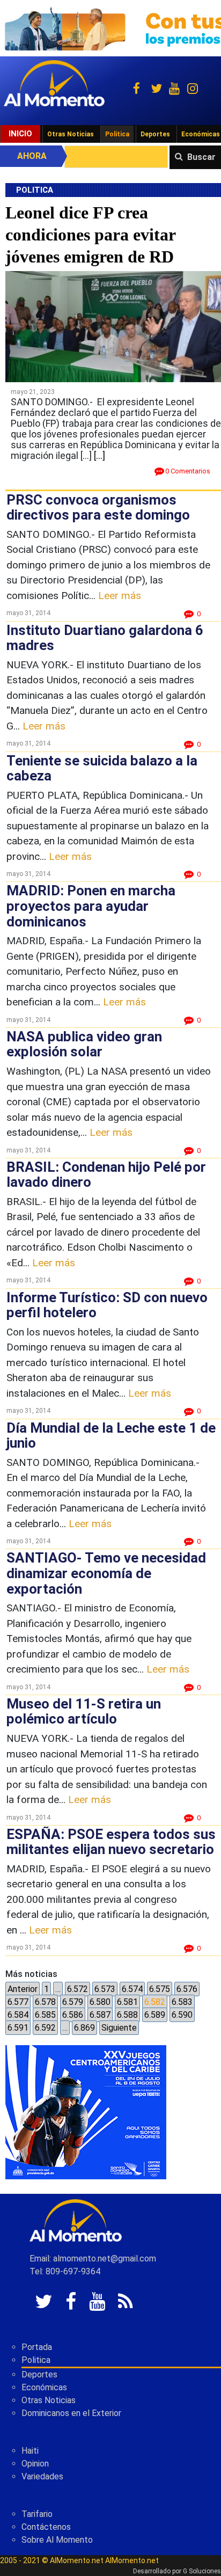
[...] (100, 455)
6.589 (155, 2015)
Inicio (20, 134)
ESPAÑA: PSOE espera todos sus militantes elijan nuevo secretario (111, 1842)
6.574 (132, 1989)
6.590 (182, 2015)
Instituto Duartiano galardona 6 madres (105, 638)
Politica (36, 2360)
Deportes (155, 134)
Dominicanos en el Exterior (71, 2413)
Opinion (35, 2464)
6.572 (78, 1989)
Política (117, 134)
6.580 (100, 2002)
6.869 (84, 2028)
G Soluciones (202, 2571)
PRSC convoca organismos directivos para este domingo (98, 508)
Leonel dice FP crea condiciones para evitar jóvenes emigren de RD (90, 234)
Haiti (30, 2451)
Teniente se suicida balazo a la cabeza (102, 768)
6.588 (127, 2015)
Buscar (201, 157)
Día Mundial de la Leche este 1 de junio (111, 1436)
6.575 (160, 1989)
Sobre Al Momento (57, 2540)
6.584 (18, 2015)
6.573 (105, 1989)
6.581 (127, 2002)
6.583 (182, 2002)
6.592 (45, 2028)
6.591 (18, 2028)
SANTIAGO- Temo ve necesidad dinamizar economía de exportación (106, 1573)
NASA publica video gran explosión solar (84, 1044)
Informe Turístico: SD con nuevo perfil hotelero (107, 1305)
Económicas (44, 2387)
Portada (37, 2347)
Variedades (42, 2476)
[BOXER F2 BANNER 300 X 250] (86, 2111)
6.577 (18, 2002)
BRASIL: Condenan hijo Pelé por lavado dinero (106, 1175)
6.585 (45, 2015)
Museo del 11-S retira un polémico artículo (84, 1712)
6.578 (45, 2002)
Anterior (23, 1989)
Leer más (120, 596)
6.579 (73, 2002)
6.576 (187, 1989)
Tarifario (37, 2514)
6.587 (100, 2015)
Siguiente (119, 2028)
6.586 (73, 2015)
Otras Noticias (71, 134)
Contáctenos (46, 2527)
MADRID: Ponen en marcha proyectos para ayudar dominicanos (91, 906)
